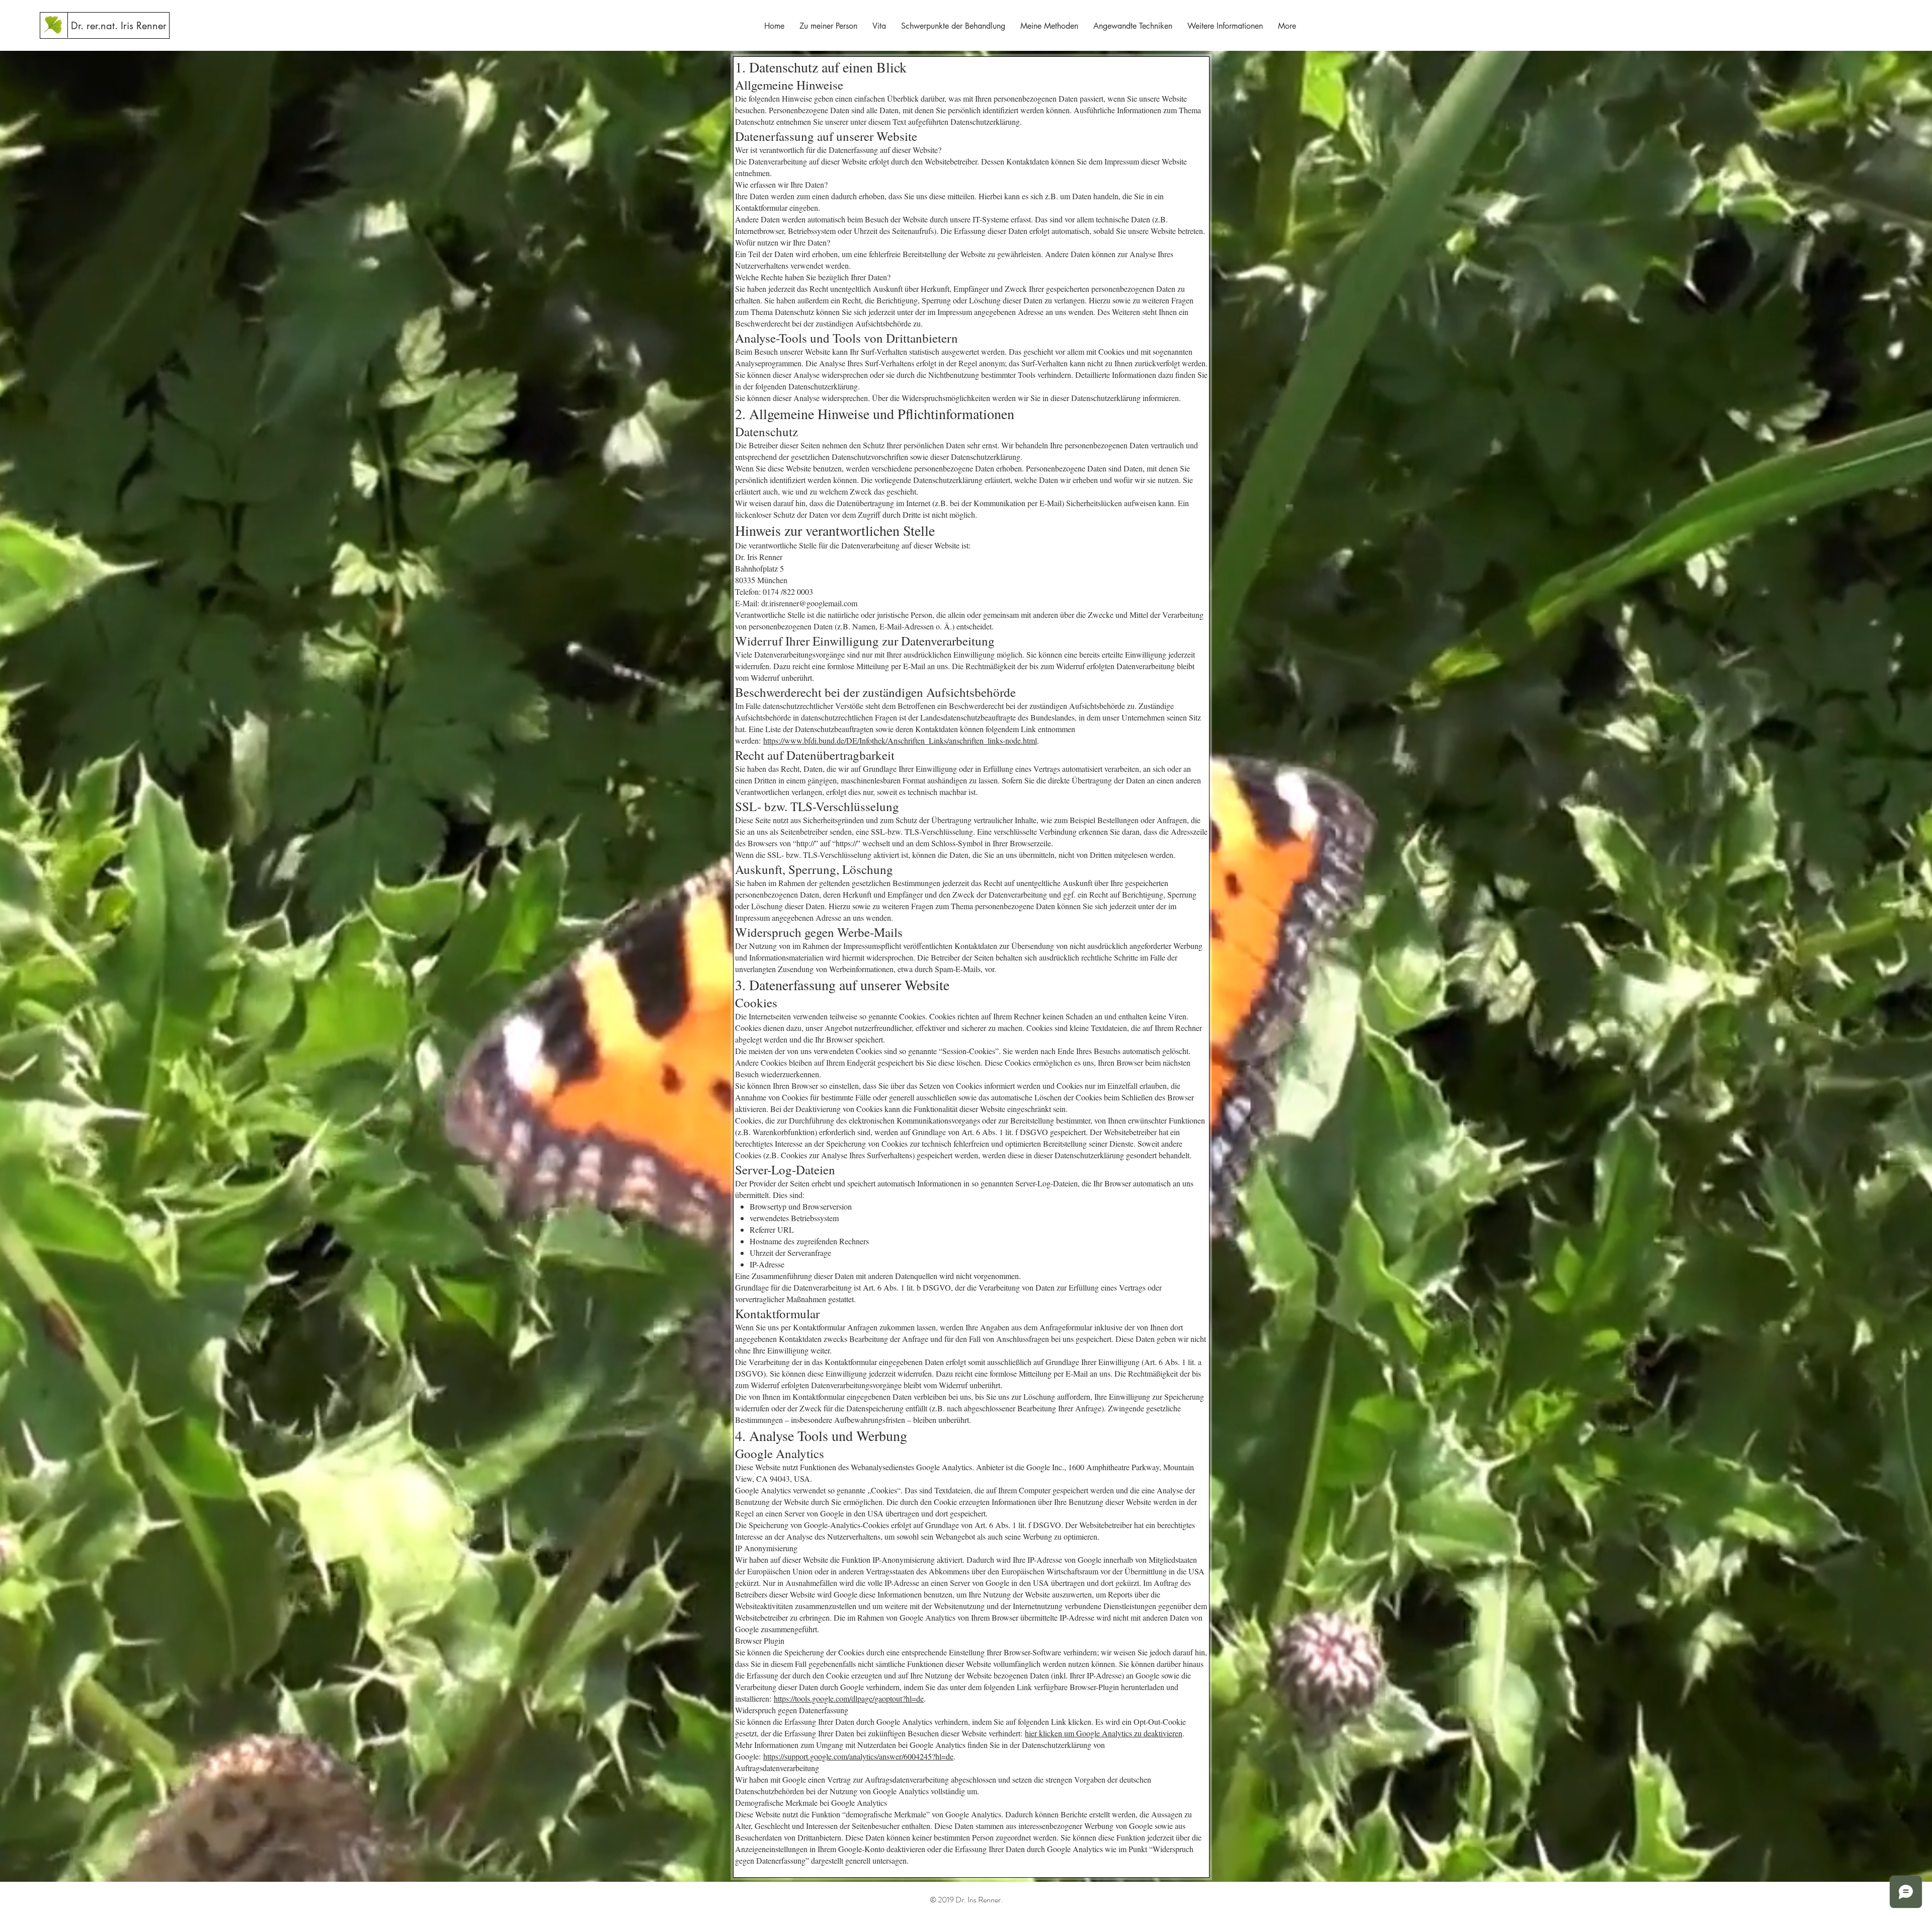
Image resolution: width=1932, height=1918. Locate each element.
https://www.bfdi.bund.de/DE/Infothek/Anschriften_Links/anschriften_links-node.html (900, 740)
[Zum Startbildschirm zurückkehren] (54, 25)
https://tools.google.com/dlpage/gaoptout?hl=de (849, 1698)
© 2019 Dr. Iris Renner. (966, 1900)
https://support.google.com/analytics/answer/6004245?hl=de (858, 1756)
